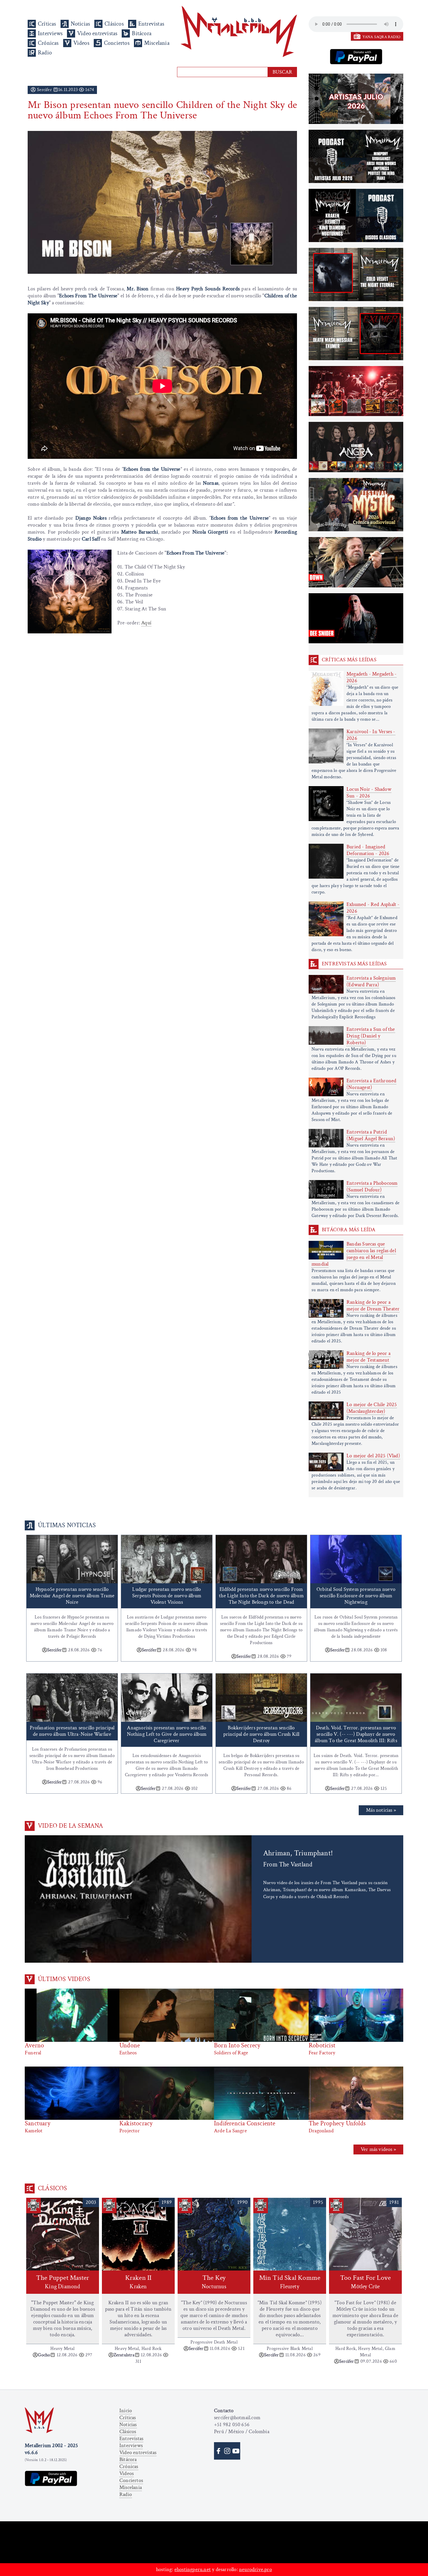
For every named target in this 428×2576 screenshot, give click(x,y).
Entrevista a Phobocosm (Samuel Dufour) (372, 1186)
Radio (45, 53)
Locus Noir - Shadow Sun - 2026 (369, 793)
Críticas (47, 24)
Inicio (126, 2411)
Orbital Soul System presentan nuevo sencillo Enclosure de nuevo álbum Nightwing (356, 1596)
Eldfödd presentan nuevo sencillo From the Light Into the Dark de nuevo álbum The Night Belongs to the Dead (261, 1596)
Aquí (146, 623)
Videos (81, 43)
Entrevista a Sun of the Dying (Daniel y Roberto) (371, 1036)
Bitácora (142, 33)
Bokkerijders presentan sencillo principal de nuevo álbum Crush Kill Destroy (261, 1734)
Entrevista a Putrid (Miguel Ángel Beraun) (371, 1135)
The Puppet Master (63, 2282)
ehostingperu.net (193, 2569)
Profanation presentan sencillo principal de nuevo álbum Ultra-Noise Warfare (72, 1731)
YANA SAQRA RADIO (381, 37)
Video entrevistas (97, 33)
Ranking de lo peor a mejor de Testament (368, 1357)
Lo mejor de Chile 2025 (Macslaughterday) (372, 1408)
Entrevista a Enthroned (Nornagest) (371, 1084)
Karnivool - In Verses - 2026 (371, 735)
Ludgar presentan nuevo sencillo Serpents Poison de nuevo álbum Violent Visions (167, 1596)
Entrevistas (151, 24)
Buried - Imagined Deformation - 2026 (368, 850)
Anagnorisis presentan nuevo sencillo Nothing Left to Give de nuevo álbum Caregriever (167, 1734)
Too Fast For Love (365, 2282)
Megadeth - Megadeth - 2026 (372, 677)
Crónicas (48, 43)
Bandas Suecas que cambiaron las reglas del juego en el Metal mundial (354, 1254)
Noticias (81, 24)
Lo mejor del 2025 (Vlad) (373, 1456)
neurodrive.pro (255, 2569)
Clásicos (114, 24)
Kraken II (138, 2282)
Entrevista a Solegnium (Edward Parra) (371, 981)
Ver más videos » (378, 2149)
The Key (214, 2282)
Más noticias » (381, 1810)
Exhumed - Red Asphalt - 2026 (373, 908)
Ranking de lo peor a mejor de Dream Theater (373, 1305)
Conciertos (117, 43)
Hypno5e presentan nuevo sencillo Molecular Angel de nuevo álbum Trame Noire (72, 1596)
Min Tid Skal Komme (290, 2282)
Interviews (50, 33)
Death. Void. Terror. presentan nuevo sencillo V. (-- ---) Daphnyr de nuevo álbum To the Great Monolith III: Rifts (356, 1734)
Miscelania (157, 43)
